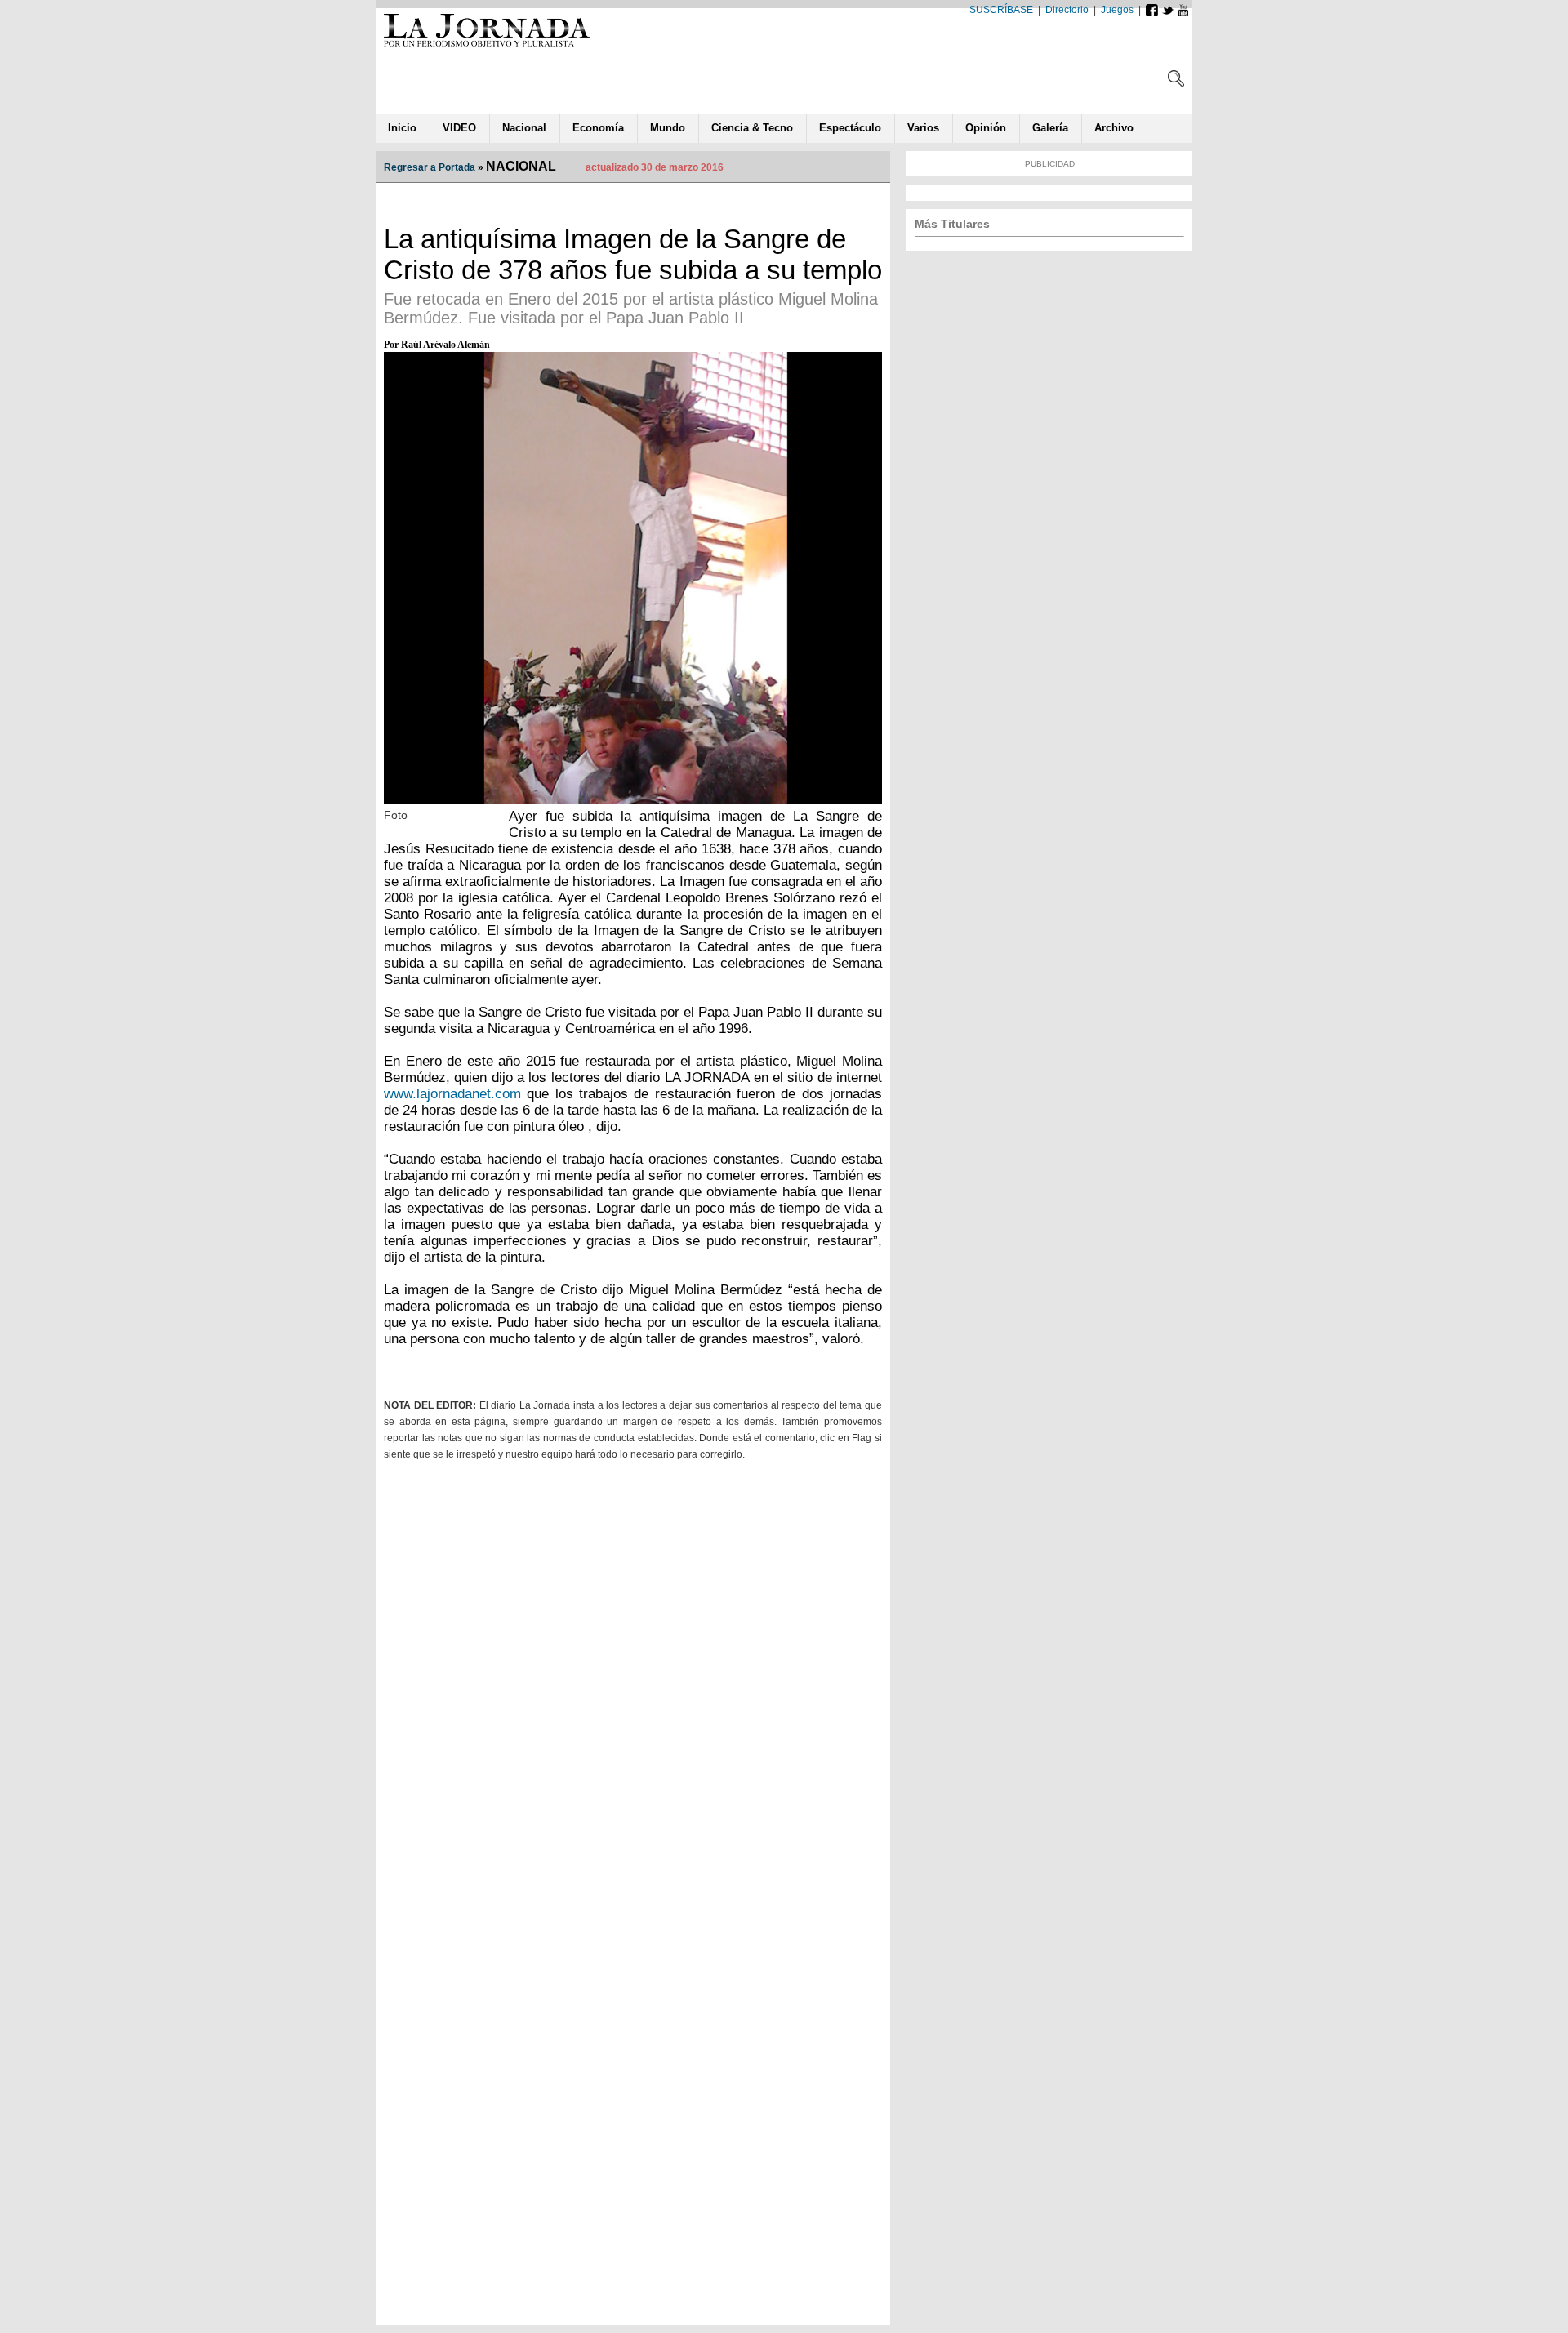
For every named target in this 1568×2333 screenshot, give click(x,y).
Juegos (1117, 10)
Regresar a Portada (430, 167)
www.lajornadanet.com (452, 1094)
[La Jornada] (487, 46)
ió (986, 128)
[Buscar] (1176, 82)
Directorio (1067, 10)
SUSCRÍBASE (1001, 10)
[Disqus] (633, 1682)
